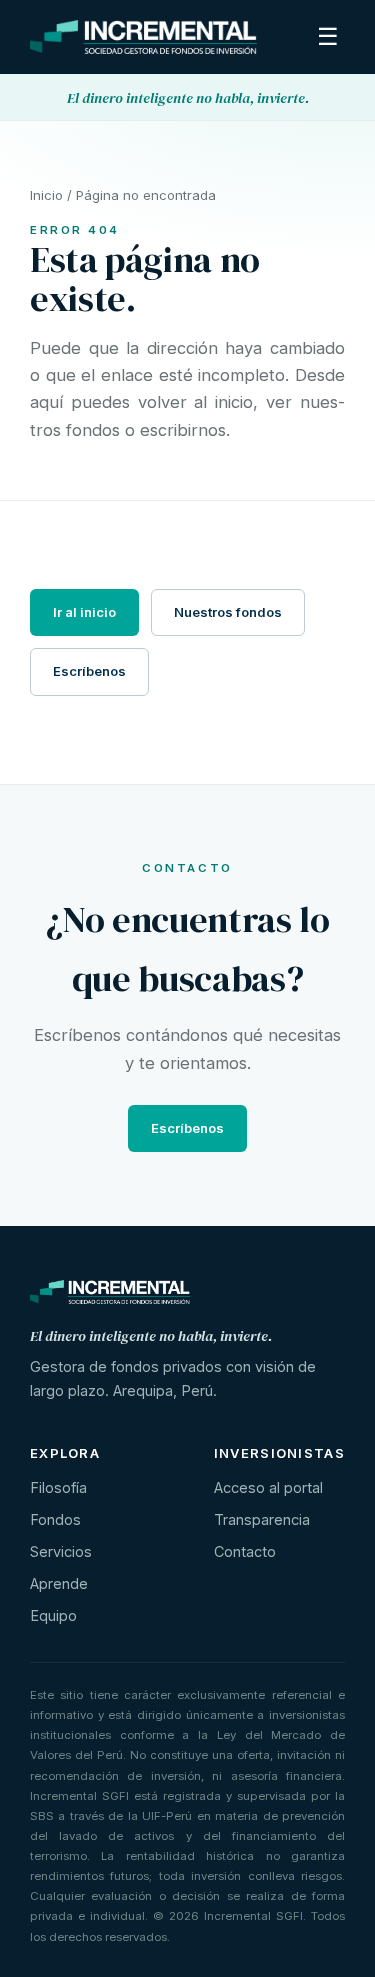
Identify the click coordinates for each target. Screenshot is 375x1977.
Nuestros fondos (228, 612)
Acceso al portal (268, 1487)
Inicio (46, 195)
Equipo (53, 1615)
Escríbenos (89, 671)
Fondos (55, 1519)
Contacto (245, 1551)
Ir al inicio (84, 612)
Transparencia (262, 1519)
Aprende (59, 1583)
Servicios (61, 1551)
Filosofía (58, 1487)
